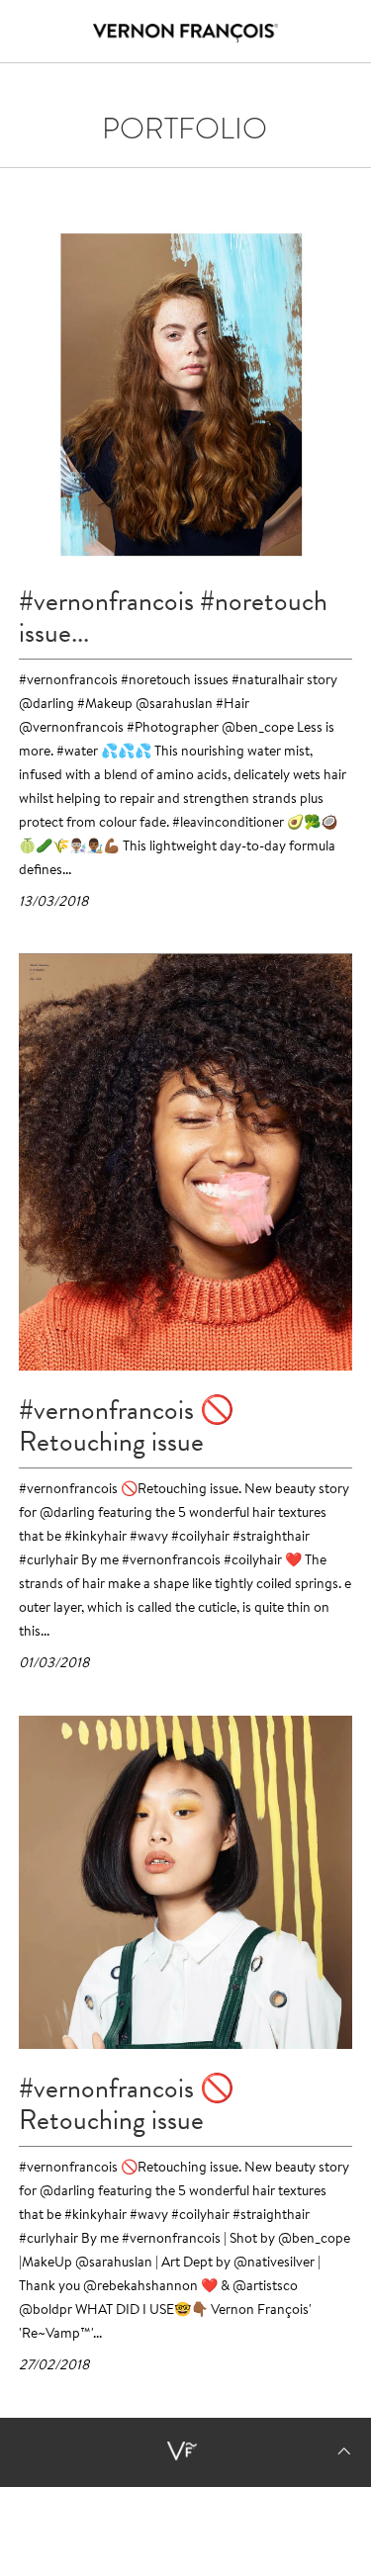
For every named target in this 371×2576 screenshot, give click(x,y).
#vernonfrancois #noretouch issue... (173, 617)
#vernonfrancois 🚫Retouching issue (127, 1426)
